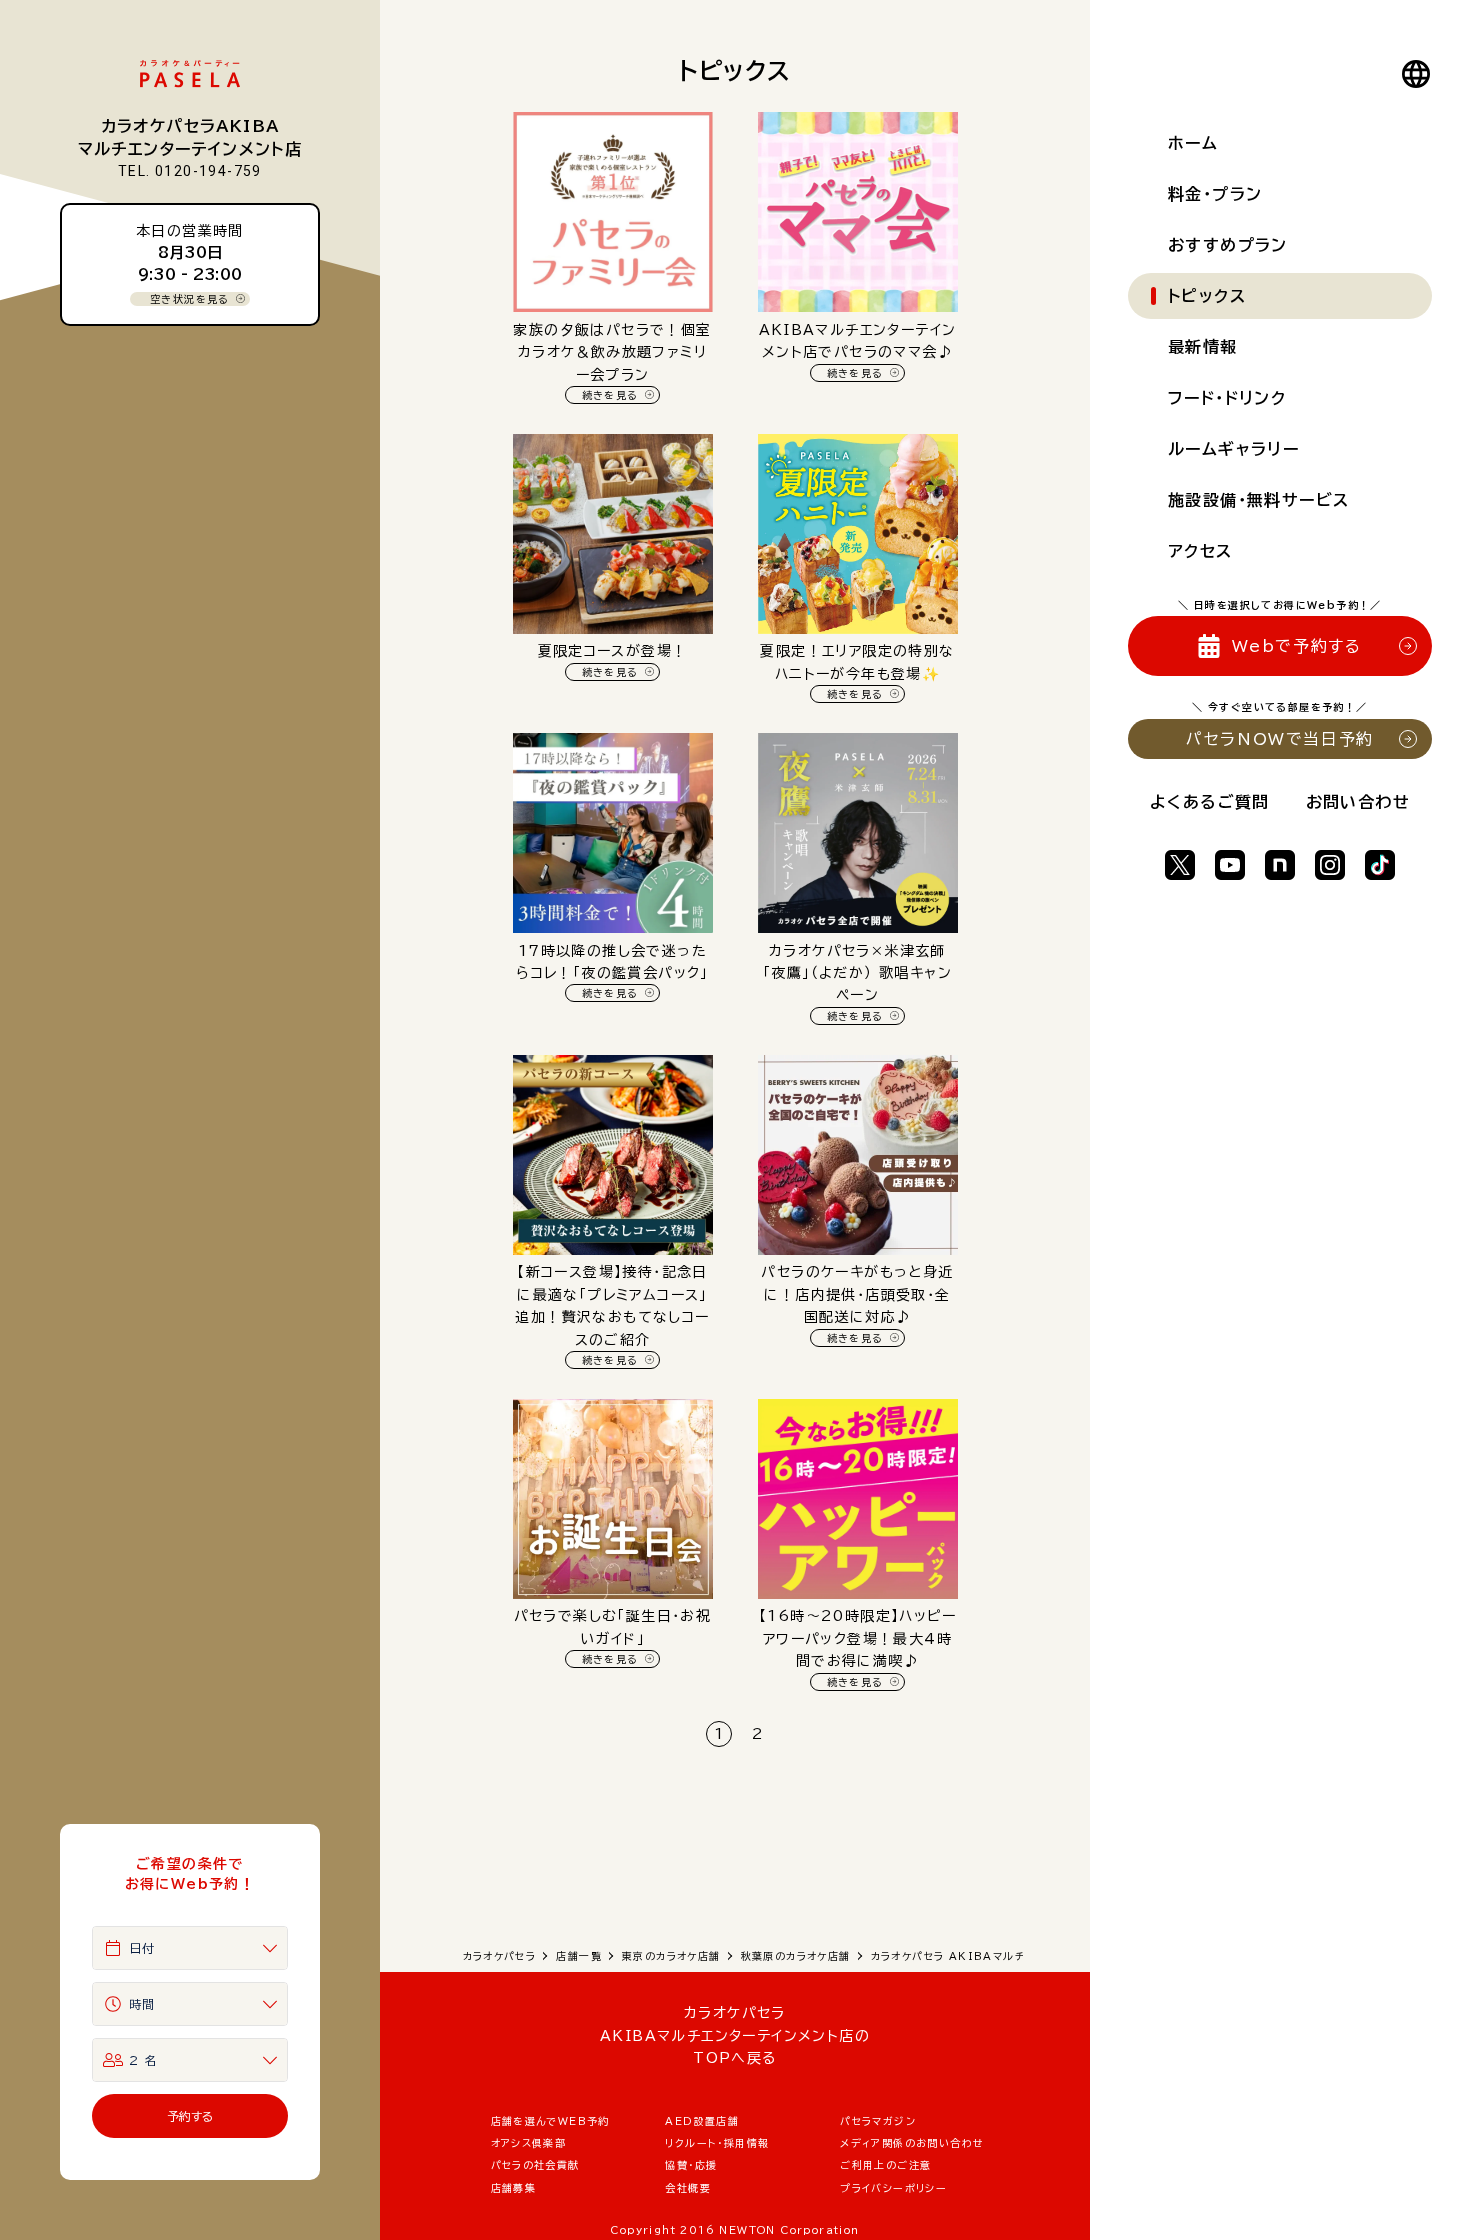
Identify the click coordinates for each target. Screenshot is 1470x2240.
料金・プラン (1215, 194)
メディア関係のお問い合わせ (912, 2143)
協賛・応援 (691, 2165)
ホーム (1193, 143)
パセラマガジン (878, 2121)
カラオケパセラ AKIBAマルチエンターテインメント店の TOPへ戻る (735, 2035)
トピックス (1207, 296)
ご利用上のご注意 (885, 2165)
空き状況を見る (190, 299)
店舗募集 (514, 2188)
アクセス (1200, 551)
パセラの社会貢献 (535, 2165)
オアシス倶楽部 (529, 2143)
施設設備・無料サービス (1258, 500)
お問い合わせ (1358, 802)
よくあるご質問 (1210, 802)
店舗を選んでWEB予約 (550, 2121)
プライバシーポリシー (893, 2188)
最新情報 (1203, 347)
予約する (190, 2116)
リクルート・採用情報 (717, 2143)
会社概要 (688, 2188)
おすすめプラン (1228, 245)
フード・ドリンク (1227, 398)
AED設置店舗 (702, 2121)
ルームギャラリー (1233, 449)
